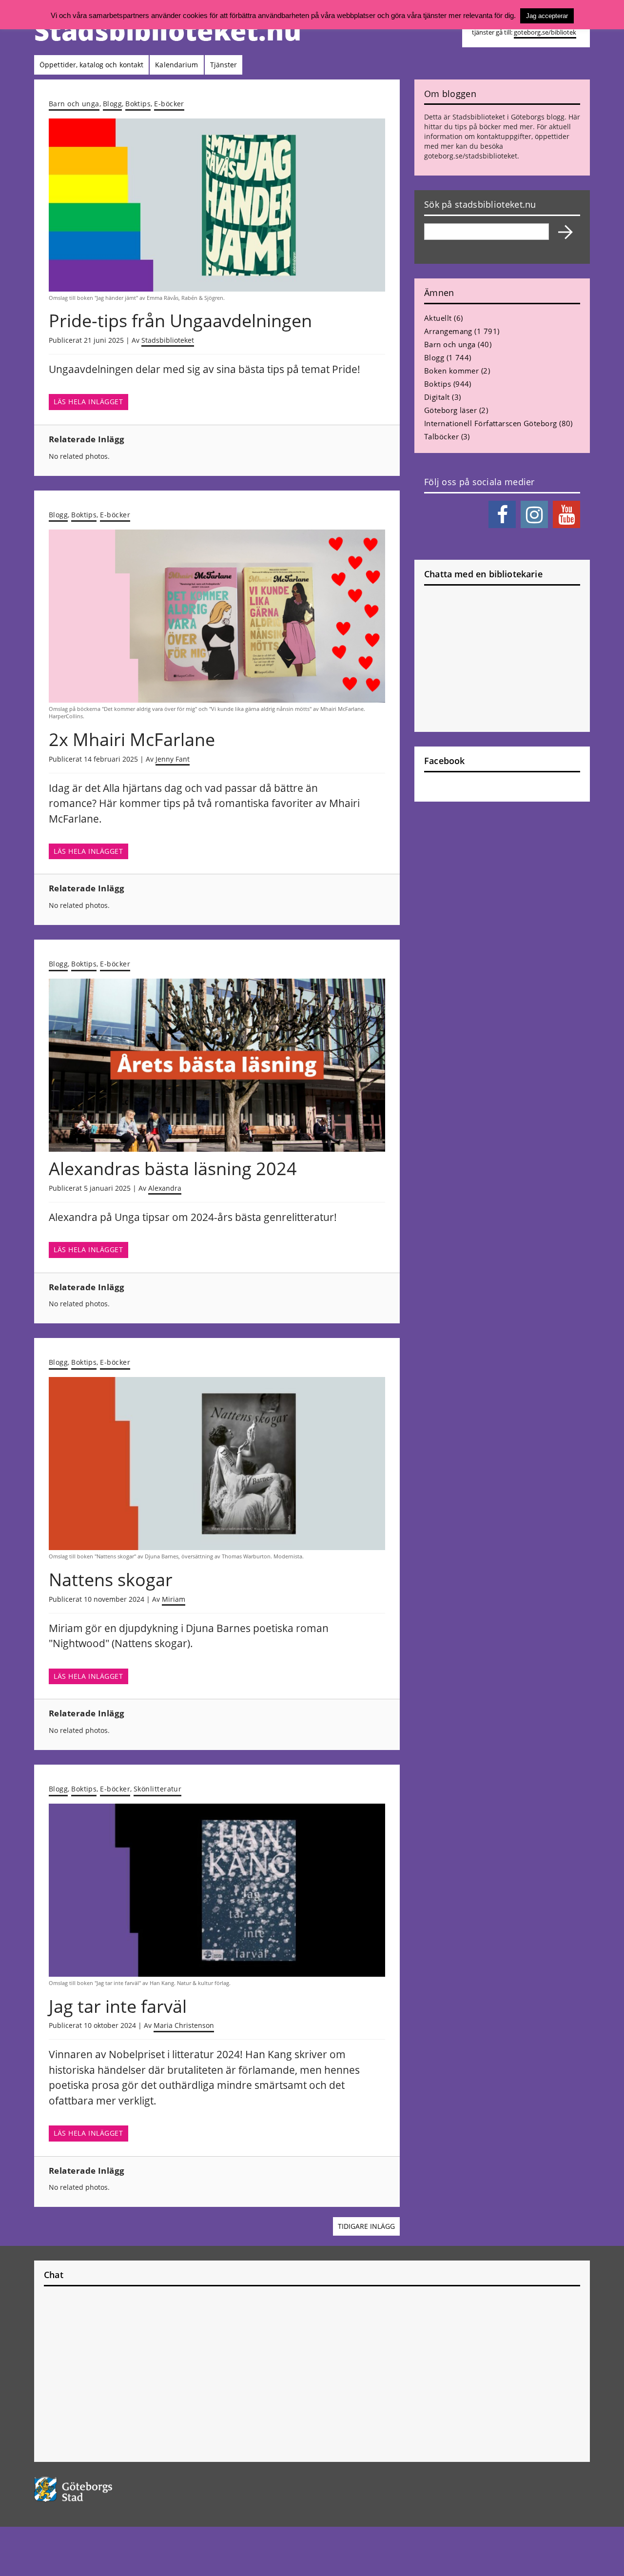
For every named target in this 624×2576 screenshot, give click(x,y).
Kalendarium (176, 65)
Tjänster (224, 65)
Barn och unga (74, 104)
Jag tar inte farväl (118, 2006)
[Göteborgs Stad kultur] (98, 2489)
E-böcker (169, 104)
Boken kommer (451, 371)
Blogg (112, 104)
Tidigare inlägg (366, 2226)
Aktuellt (438, 318)
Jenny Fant (173, 759)
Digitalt (437, 397)
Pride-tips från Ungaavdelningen (180, 321)
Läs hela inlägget (88, 402)
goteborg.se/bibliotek (545, 32)
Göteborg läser (450, 410)
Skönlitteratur (157, 1789)
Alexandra (165, 1188)
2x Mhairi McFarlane (132, 739)
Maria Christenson (184, 2025)
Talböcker (441, 436)
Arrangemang (448, 331)
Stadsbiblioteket (168, 340)
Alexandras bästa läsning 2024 (173, 1169)
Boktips (138, 104)
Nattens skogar (111, 1580)
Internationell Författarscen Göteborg (491, 423)
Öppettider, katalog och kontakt (91, 65)
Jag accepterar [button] (547, 16)
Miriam (174, 1599)
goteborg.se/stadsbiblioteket (471, 156)
